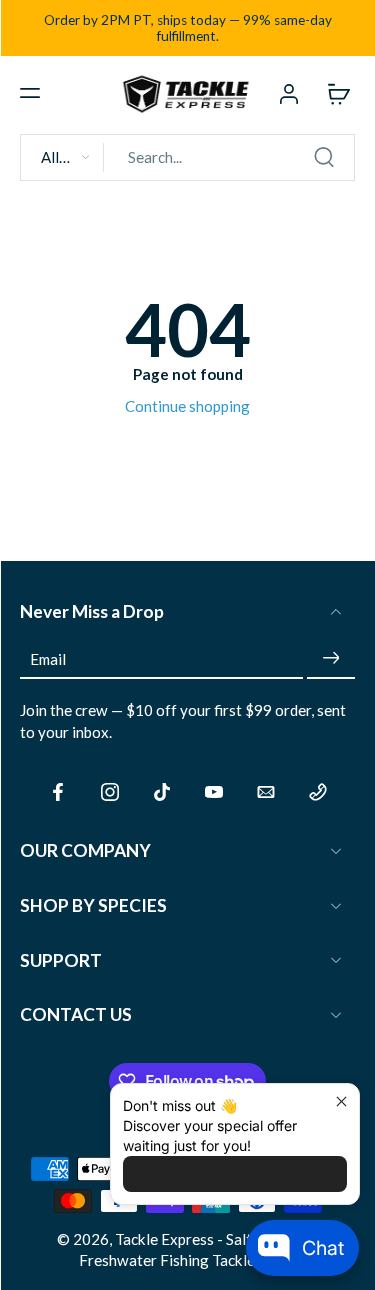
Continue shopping (187, 406)
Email (48, 658)
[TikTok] (162, 792)
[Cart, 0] (333, 93)
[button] (30, 93)
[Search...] (324, 157)
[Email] (266, 792)
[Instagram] (110, 792)
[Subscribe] (331, 658)
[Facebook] (58, 792)
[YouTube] (214, 792)
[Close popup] (341, 1101)
